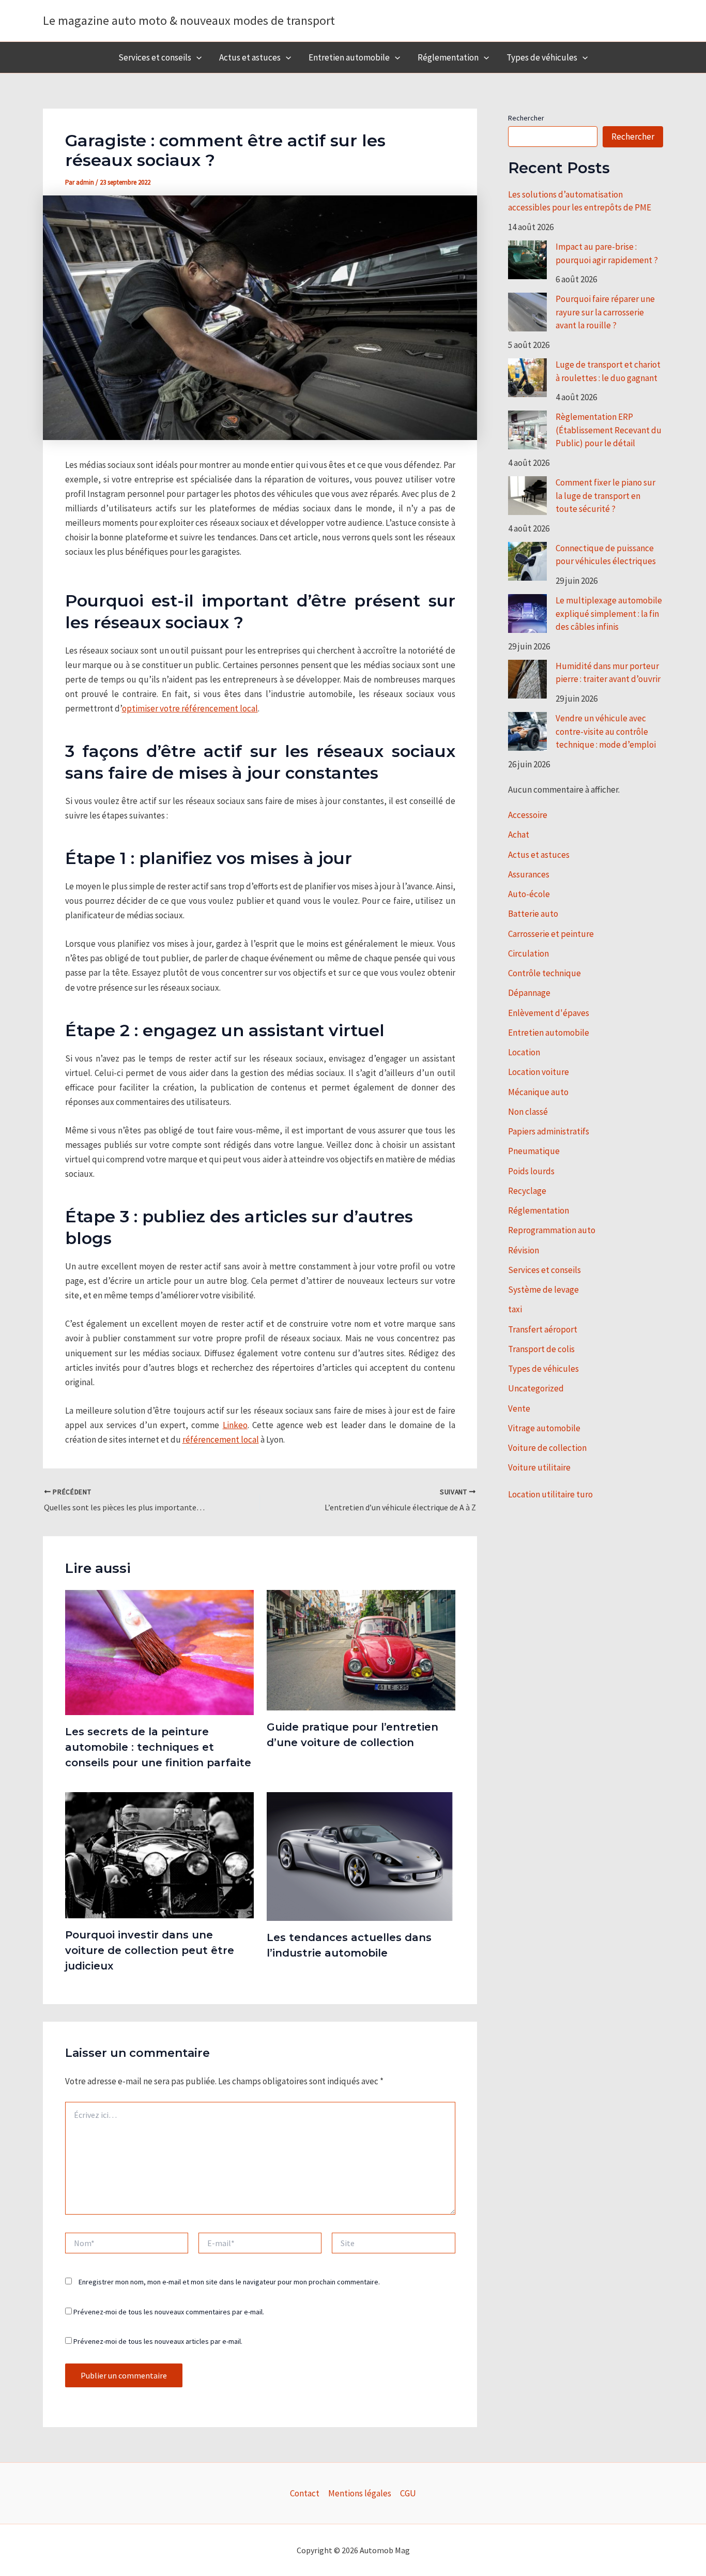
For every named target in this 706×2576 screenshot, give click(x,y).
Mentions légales (360, 2493)
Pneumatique (534, 1151)
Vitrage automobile (544, 1428)
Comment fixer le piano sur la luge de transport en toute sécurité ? (605, 496)
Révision (524, 1250)
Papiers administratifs (549, 1131)
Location (524, 1052)
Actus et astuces (250, 57)
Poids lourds (531, 1171)
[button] (196, 57)
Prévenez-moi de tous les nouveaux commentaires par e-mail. (169, 2312)
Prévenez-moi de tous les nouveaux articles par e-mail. (158, 2341)
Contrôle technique (544, 973)
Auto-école (529, 894)
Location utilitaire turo (550, 1494)
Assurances (529, 874)
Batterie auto (533, 914)
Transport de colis (541, 1349)
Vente (519, 1408)
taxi (515, 1309)
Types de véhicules (542, 57)
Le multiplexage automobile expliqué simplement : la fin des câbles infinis (609, 613)
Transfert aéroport (543, 1329)
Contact (305, 2493)
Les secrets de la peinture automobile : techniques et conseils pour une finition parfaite (158, 1747)
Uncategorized (536, 1388)
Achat (519, 835)
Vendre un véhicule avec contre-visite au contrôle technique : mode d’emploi (606, 731)
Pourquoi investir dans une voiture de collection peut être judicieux (150, 1950)
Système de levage (543, 1290)
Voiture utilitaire (539, 1467)
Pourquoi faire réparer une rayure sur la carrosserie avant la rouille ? (605, 312)
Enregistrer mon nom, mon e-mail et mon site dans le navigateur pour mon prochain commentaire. (229, 2282)
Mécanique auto (538, 1092)
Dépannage (529, 993)
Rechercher (526, 118)
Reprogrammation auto (552, 1230)
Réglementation (448, 57)
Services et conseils (155, 57)
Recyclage (527, 1191)
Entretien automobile (349, 57)
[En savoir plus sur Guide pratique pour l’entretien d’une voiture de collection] (361, 1649)
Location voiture (539, 1072)
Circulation (528, 953)
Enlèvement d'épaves (549, 1013)
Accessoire (528, 815)
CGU (408, 2493)
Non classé (528, 1112)
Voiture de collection (547, 1448)
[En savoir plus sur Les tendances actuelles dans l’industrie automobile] (361, 1856)
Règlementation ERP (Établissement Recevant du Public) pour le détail (609, 430)
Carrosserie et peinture (551, 934)
